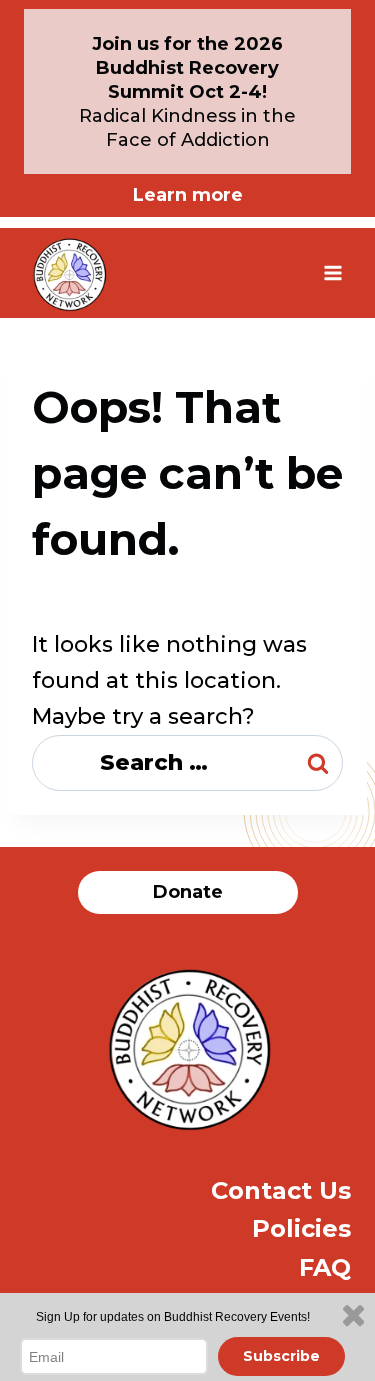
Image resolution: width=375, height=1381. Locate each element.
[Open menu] (332, 272)
